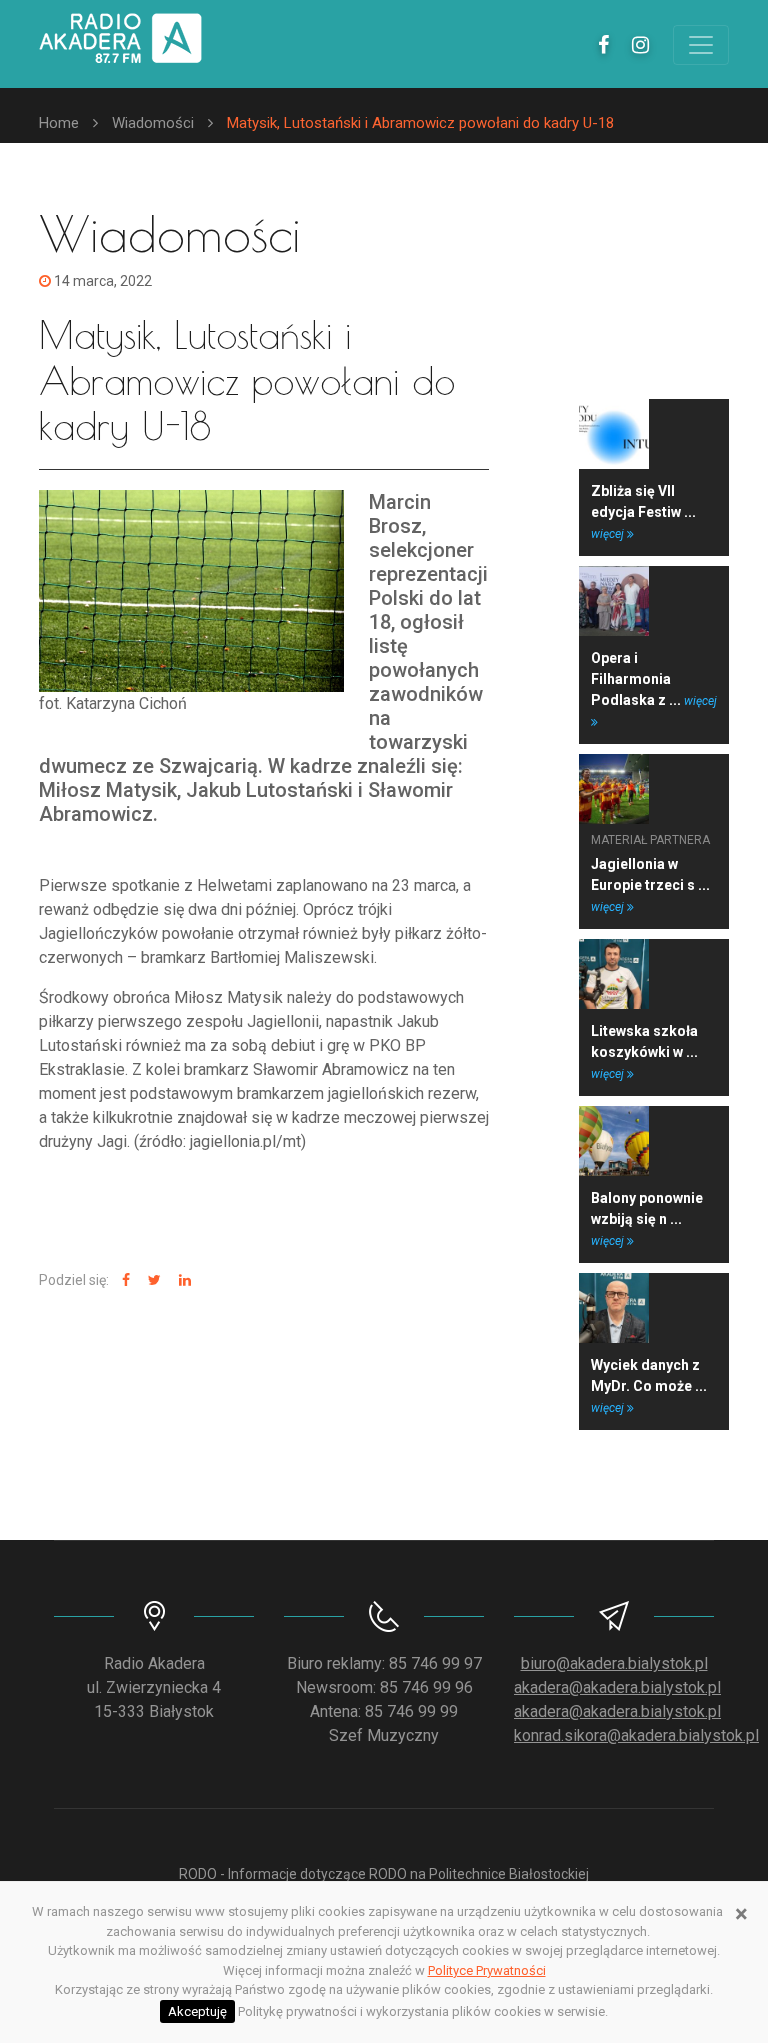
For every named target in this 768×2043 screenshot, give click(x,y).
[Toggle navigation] (701, 45)
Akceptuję (197, 2011)
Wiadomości (153, 123)
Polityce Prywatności (487, 1970)
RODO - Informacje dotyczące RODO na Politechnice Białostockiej (384, 1874)
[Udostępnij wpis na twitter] (152, 1280)
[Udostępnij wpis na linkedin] (182, 1280)
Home (59, 123)
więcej (609, 534)
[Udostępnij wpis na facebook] (123, 1280)
